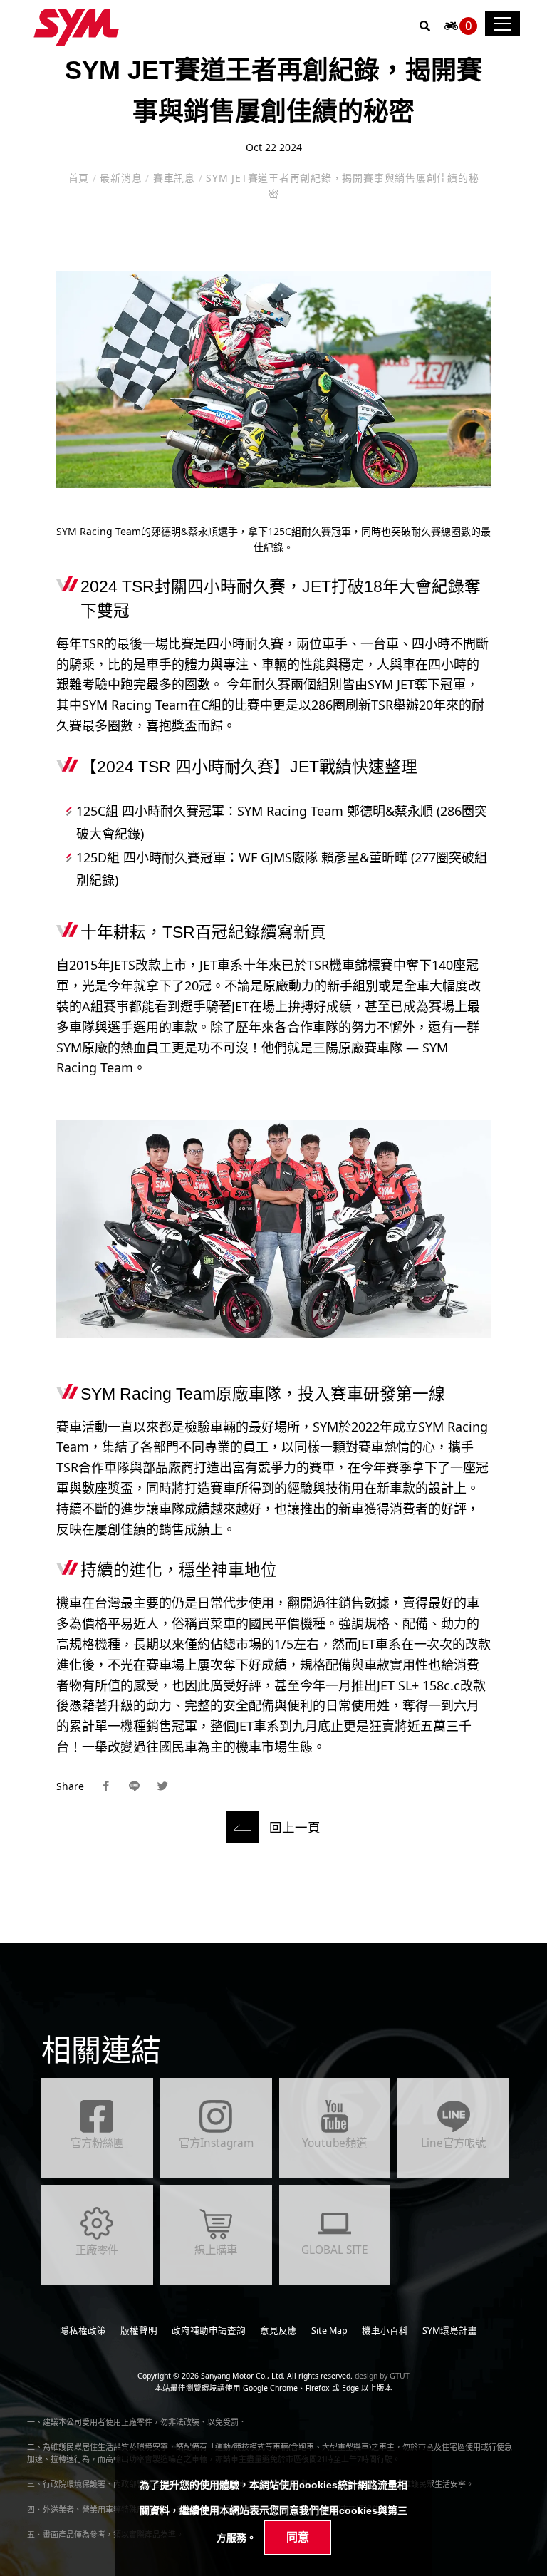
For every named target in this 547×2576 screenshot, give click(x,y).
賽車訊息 (174, 178)
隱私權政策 (83, 2331)
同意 (298, 2537)
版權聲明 (139, 2331)
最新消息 (121, 178)
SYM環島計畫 (450, 2331)
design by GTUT (382, 2376)
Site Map (329, 2331)
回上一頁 (295, 1827)
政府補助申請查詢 (209, 2331)
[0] (451, 30)
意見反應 (278, 2331)
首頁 (80, 178)
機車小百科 (385, 2331)
